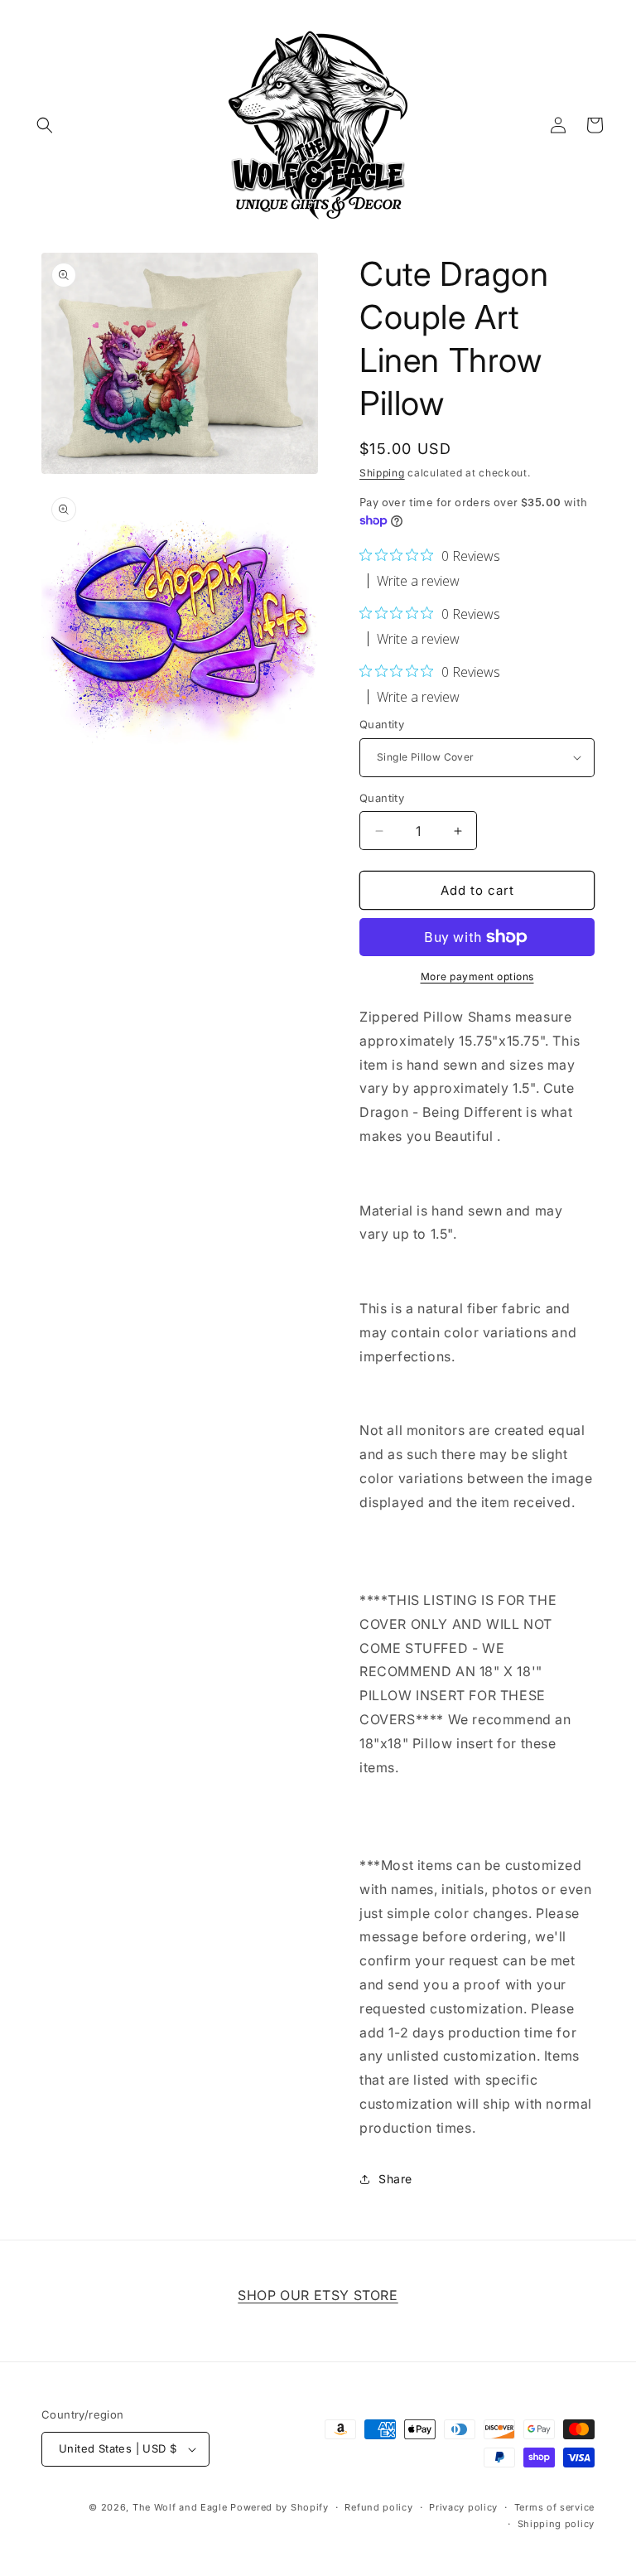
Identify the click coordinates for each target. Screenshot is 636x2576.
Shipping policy (556, 2524)
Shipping (382, 473)
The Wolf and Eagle (180, 2507)
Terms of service (554, 2507)
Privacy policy (463, 2507)
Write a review (418, 581)
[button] (45, 125)
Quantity (382, 724)
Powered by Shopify (279, 2507)
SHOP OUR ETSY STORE (318, 2295)
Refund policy (378, 2507)
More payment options (477, 976)
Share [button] (395, 2179)
